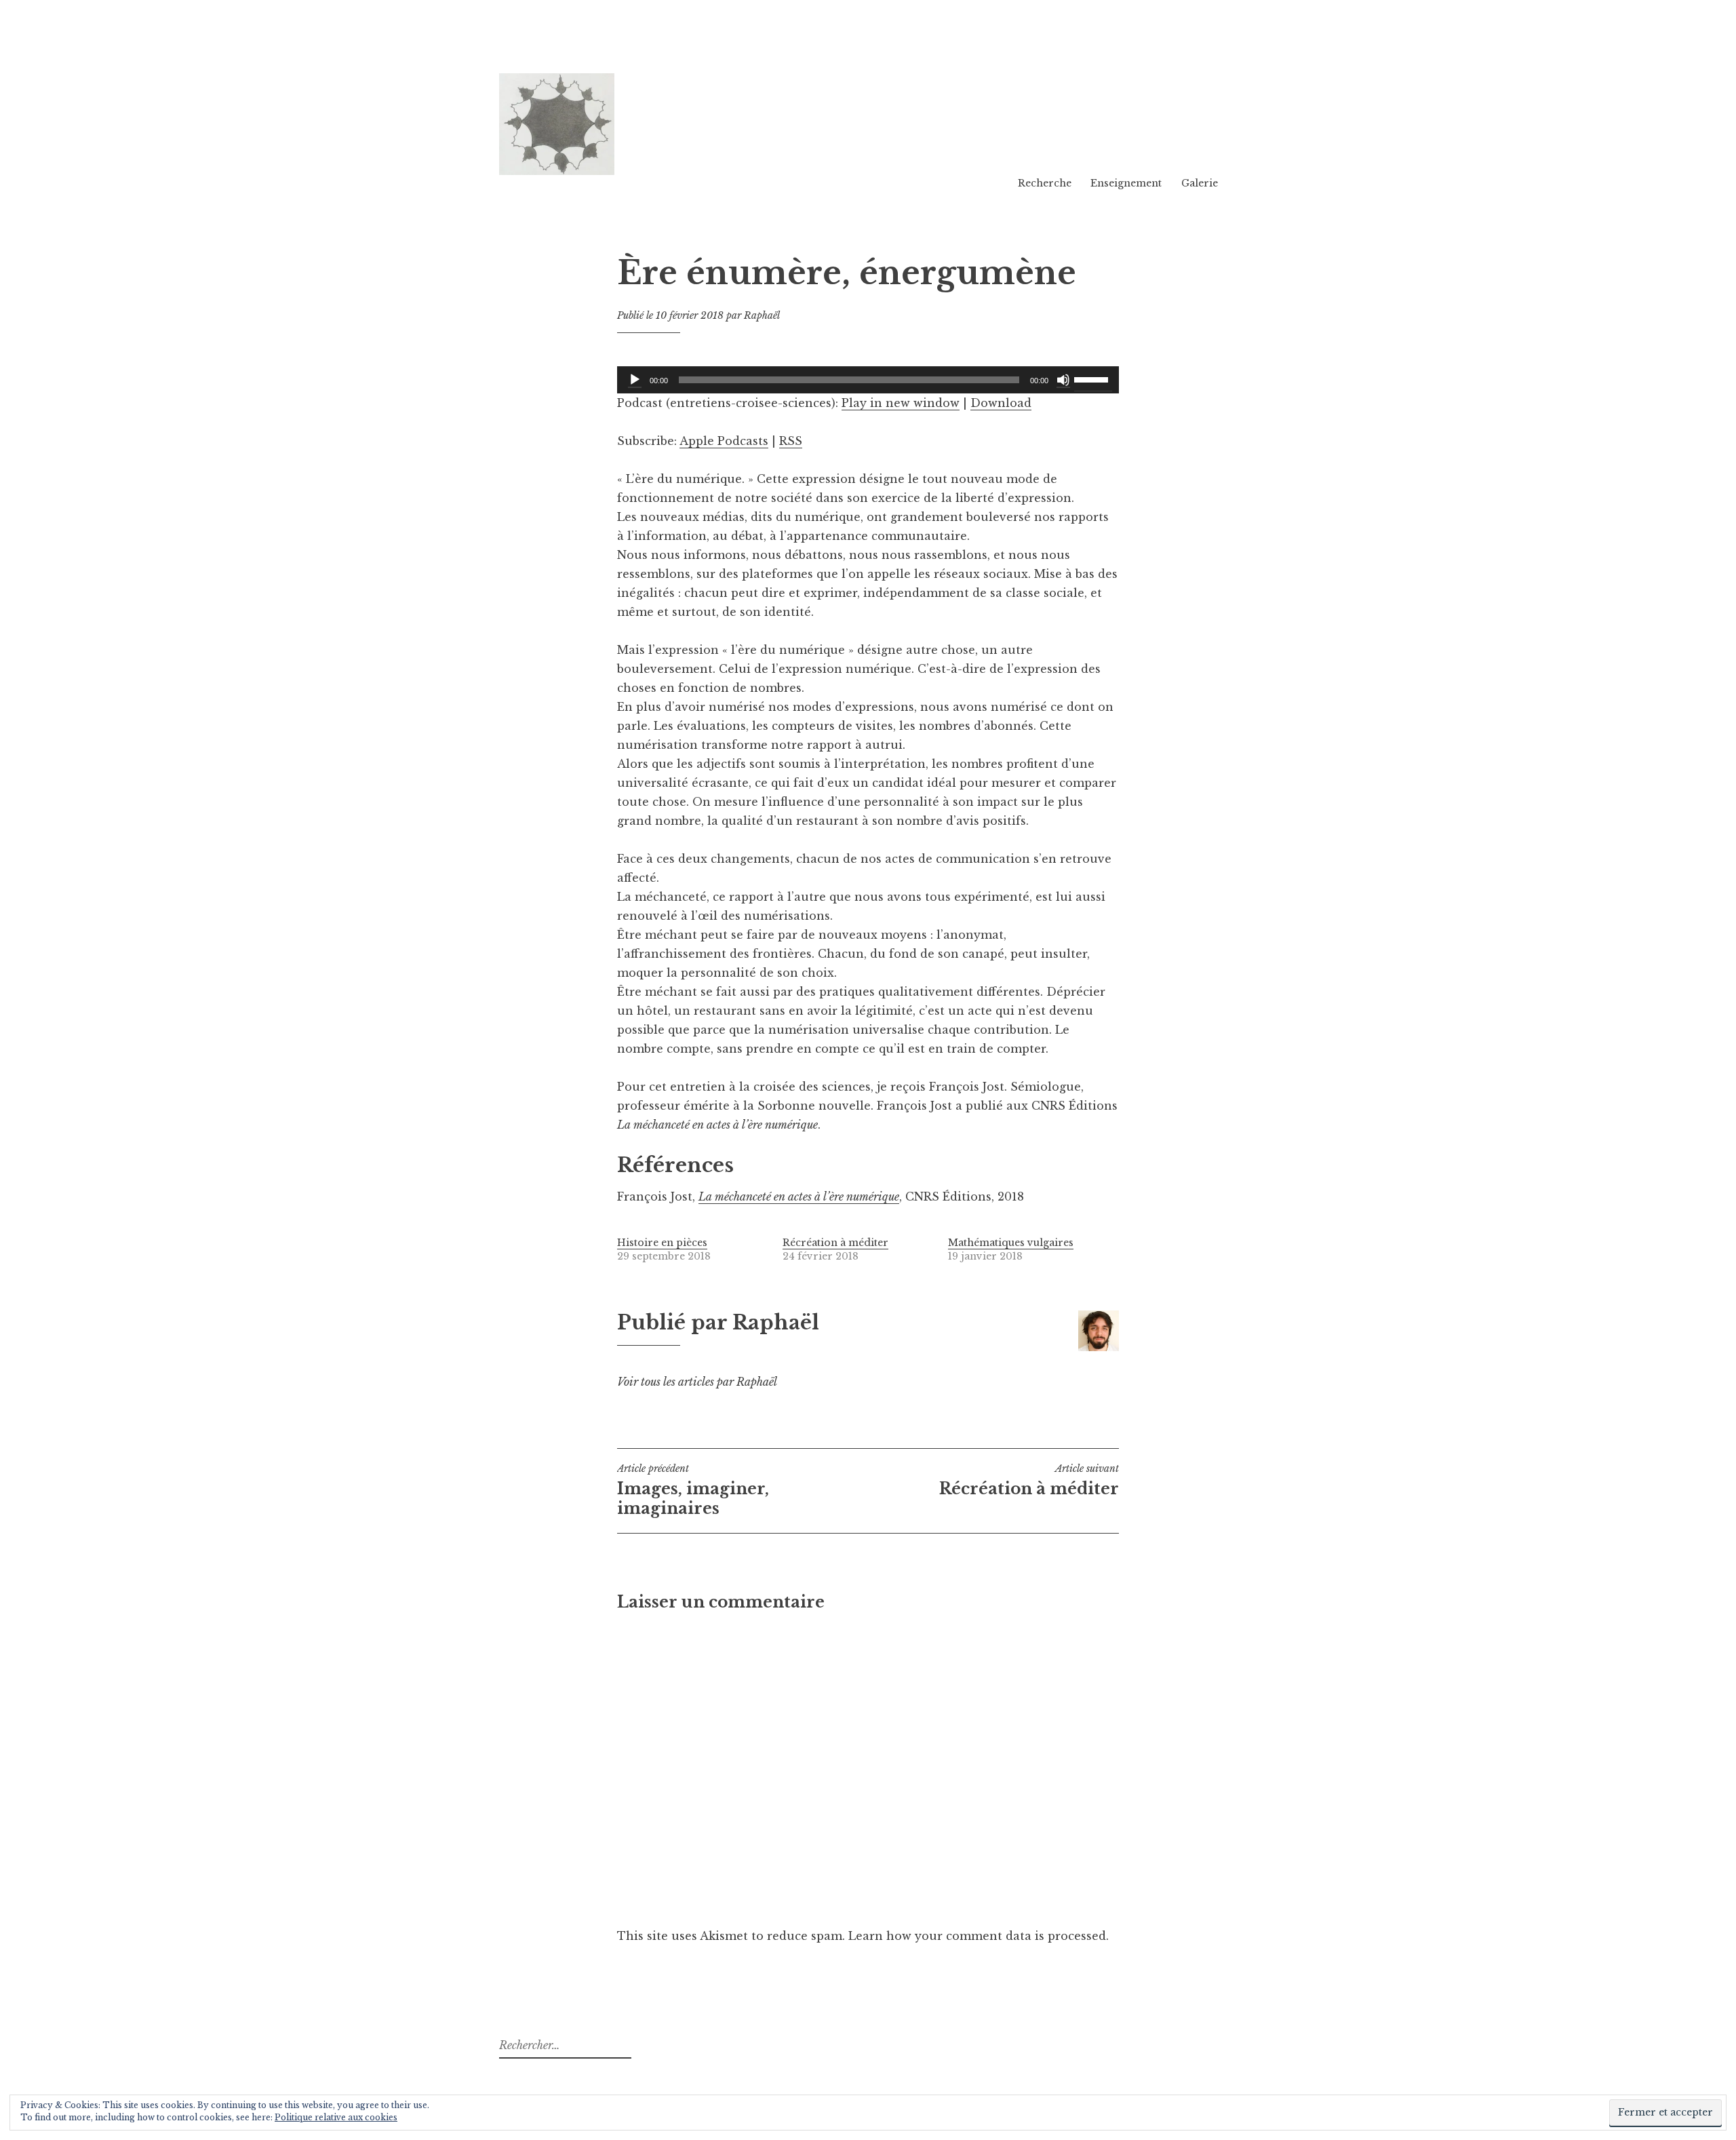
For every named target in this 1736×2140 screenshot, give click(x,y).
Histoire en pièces (662, 1243)
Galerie (1200, 183)
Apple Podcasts (724, 441)
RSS (791, 441)
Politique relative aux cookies (336, 2117)
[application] (868, 380)
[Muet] (1063, 380)
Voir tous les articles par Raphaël (697, 1382)
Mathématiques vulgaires (1011, 1243)
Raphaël (762, 315)
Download (1001, 403)
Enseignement (1126, 183)
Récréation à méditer (835, 1243)
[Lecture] (635, 380)
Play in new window (901, 403)
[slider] (1093, 378)
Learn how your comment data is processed (977, 1936)
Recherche (1045, 183)
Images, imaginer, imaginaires (693, 1490)
